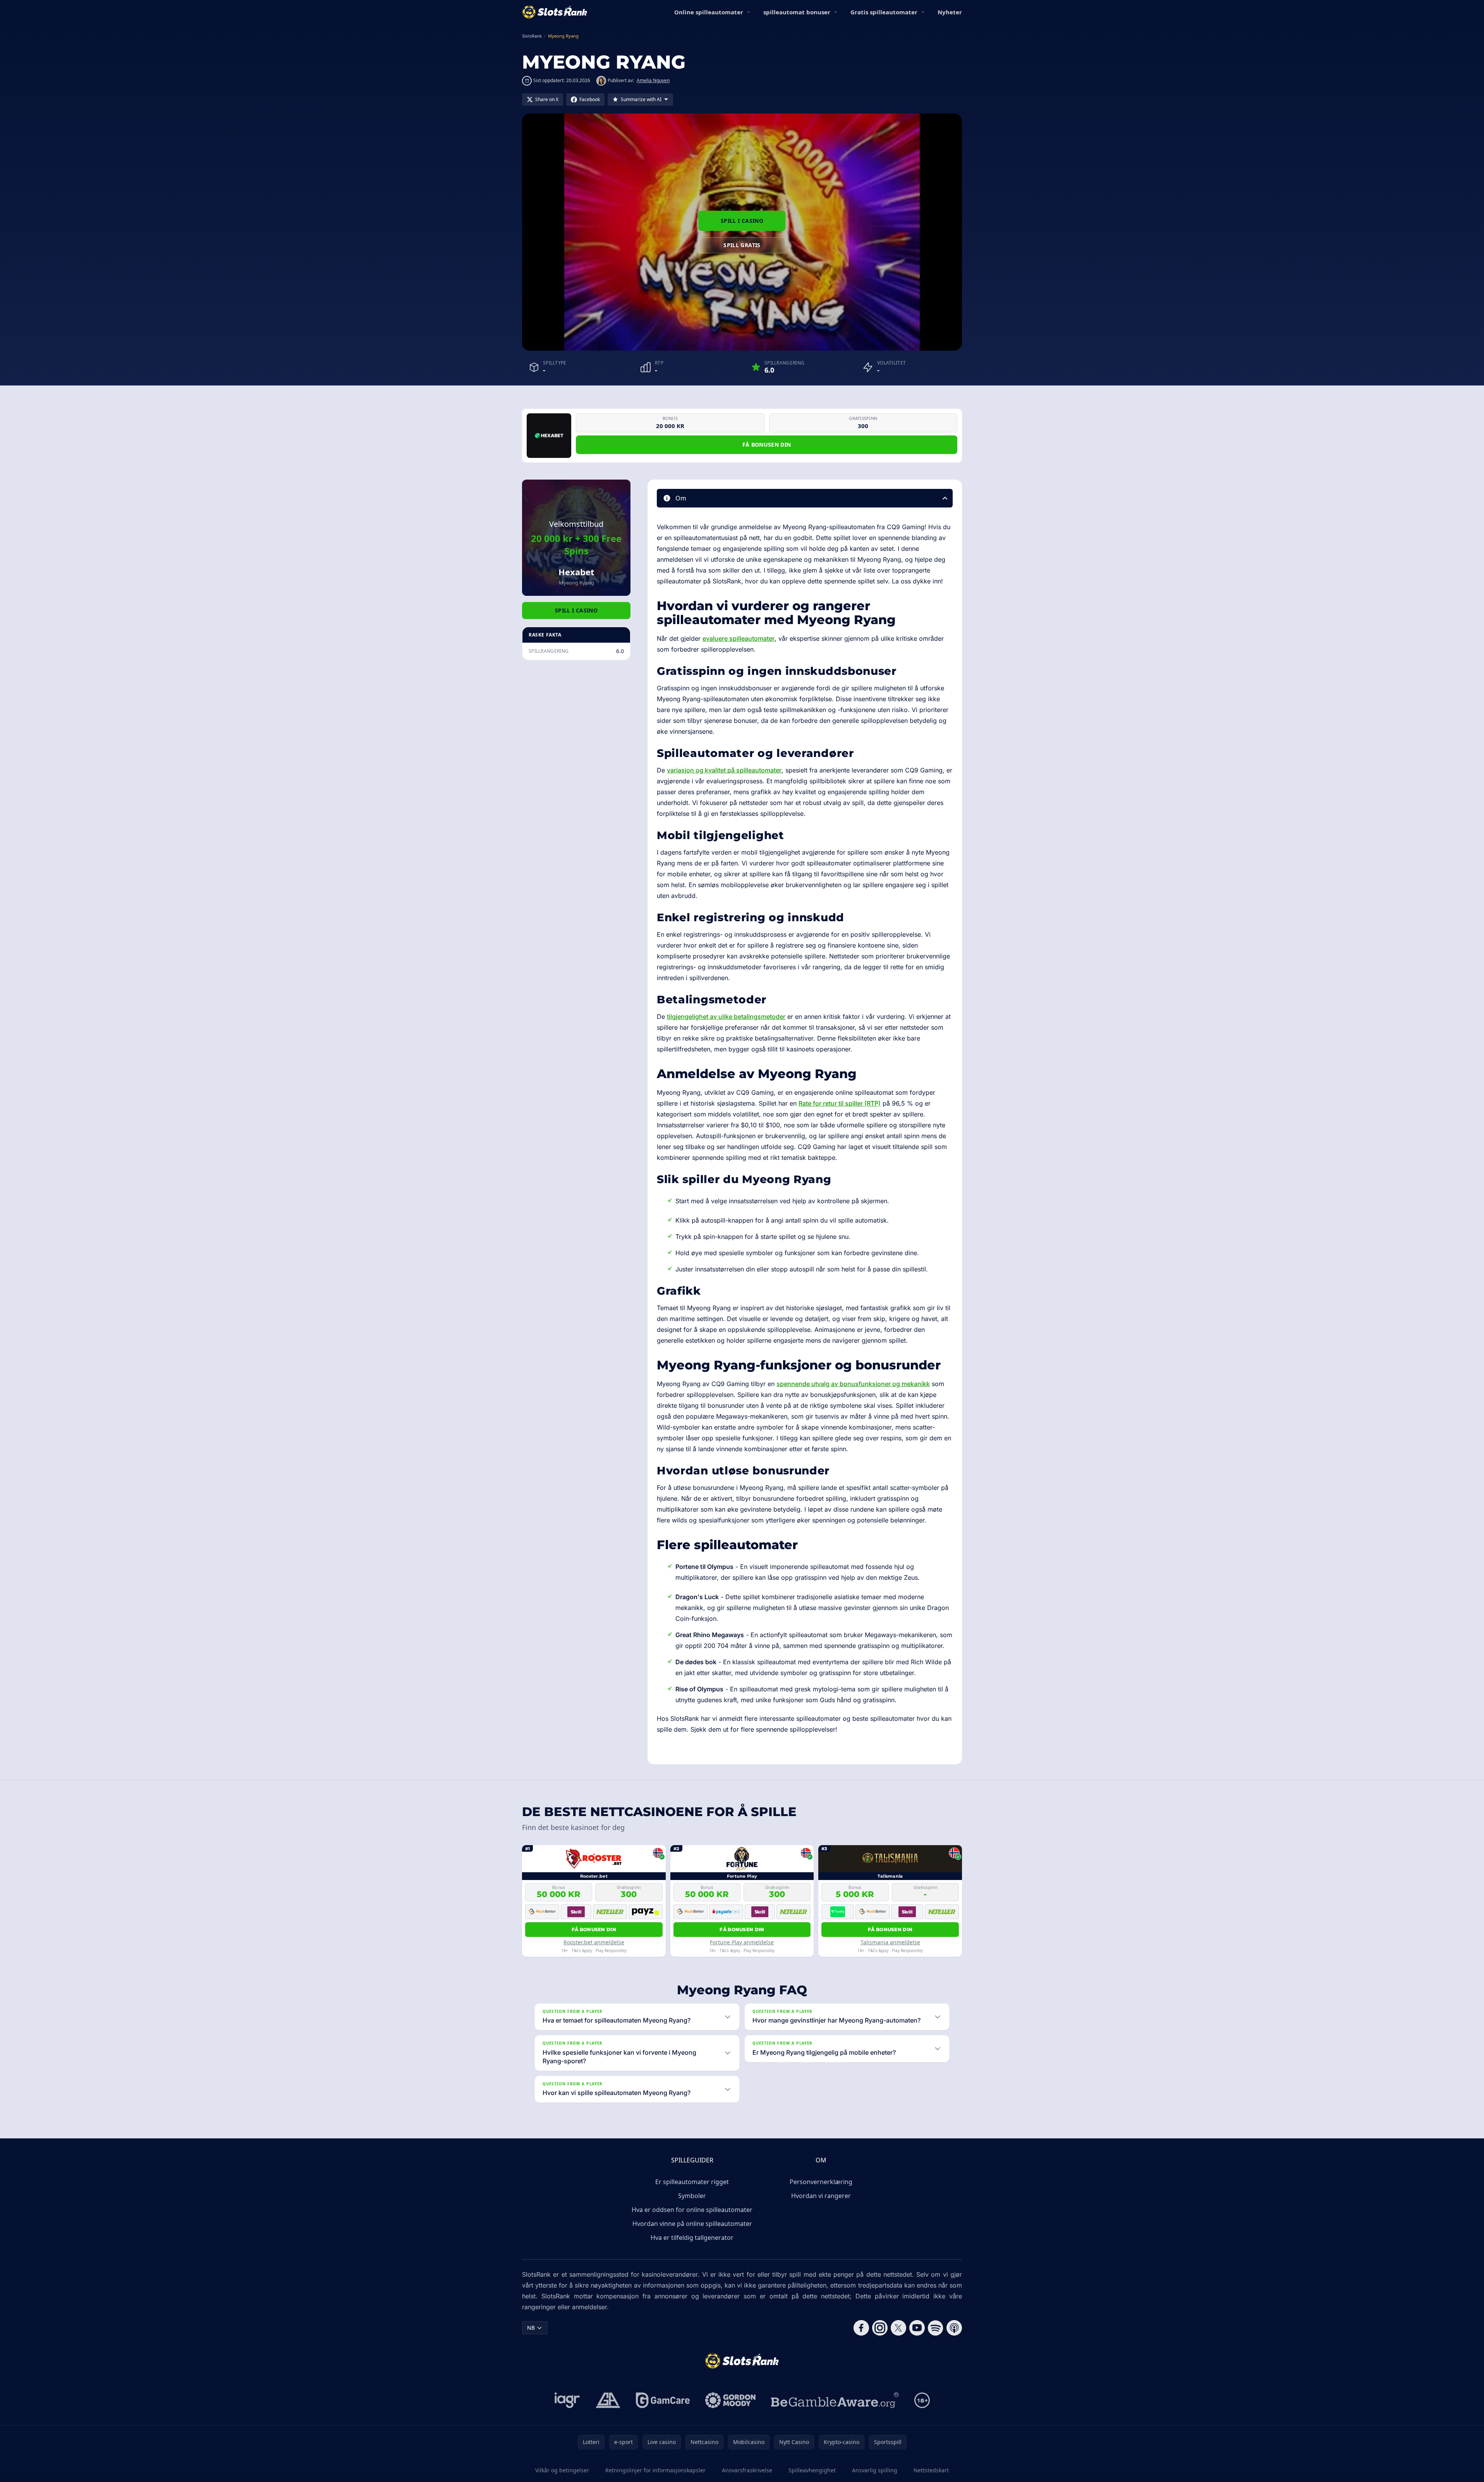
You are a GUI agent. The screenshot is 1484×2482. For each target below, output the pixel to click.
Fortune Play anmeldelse (742, 1942)
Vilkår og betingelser (562, 2470)
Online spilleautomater (709, 12)
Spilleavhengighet (812, 2470)
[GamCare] (663, 2400)
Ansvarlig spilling (875, 2470)
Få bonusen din (767, 445)
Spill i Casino (742, 221)
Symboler (692, 2196)
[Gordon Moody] (730, 2400)
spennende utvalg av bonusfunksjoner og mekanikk (853, 1384)
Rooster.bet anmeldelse (594, 1942)
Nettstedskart (931, 2470)
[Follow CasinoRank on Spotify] (936, 2328)
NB (531, 2328)
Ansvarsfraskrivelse (747, 2470)
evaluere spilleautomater (739, 638)
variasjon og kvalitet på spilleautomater (724, 770)
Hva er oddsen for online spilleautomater (692, 2210)
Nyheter (950, 12)
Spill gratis (742, 245)
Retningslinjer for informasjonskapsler (655, 2470)
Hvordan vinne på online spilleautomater (692, 2224)
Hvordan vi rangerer (821, 2196)
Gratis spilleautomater (884, 12)
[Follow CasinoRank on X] (898, 2328)
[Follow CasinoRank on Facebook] (861, 2328)
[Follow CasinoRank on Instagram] (880, 2328)
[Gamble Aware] (835, 2400)
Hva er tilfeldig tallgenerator (692, 2238)
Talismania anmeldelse (890, 1942)
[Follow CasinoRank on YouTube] (917, 2328)
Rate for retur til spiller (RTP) (840, 1103)
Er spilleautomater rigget (692, 2182)
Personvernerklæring (821, 2182)
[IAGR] (567, 2400)
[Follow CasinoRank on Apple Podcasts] (954, 2328)
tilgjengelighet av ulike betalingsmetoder (726, 1017)
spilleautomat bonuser (797, 12)
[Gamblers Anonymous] (608, 2400)
